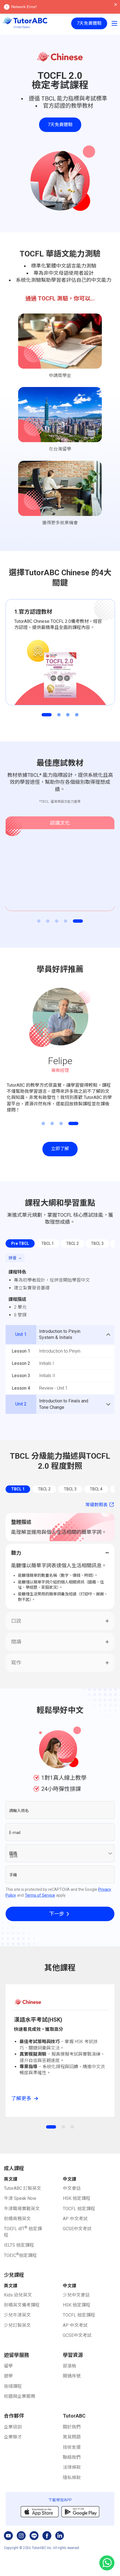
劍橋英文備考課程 (22, 2305)
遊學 (8, 2376)
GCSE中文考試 (77, 2229)
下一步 (57, 1914)
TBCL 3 (70, 1489)
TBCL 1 (18, 1489)
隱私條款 (72, 2478)
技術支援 (72, 2447)
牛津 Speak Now (20, 2198)
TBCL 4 (96, 1489)
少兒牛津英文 (17, 2315)
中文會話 (72, 2188)
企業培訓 (13, 2427)
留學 (8, 2366)
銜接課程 (13, 2386)
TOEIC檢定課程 (20, 2255)
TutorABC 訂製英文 (22, 2188)
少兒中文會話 (76, 2295)
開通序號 (72, 2376)
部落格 (69, 2366)
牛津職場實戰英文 (22, 2209)
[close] (116, 5)
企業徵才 (13, 2437)
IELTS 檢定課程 (19, 2245)
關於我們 (72, 2427)
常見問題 (72, 2437)
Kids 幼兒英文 (18, 2295)
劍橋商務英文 (17, 2219)
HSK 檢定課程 (77, 2198)
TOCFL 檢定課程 (79, 2209)
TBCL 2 (44, 1489)
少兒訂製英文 (17, 2325)
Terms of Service (40, 1895)
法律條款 (72, 2467)
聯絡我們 (72, 2457)
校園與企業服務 (20, 2396)
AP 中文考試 (75, 2219)
